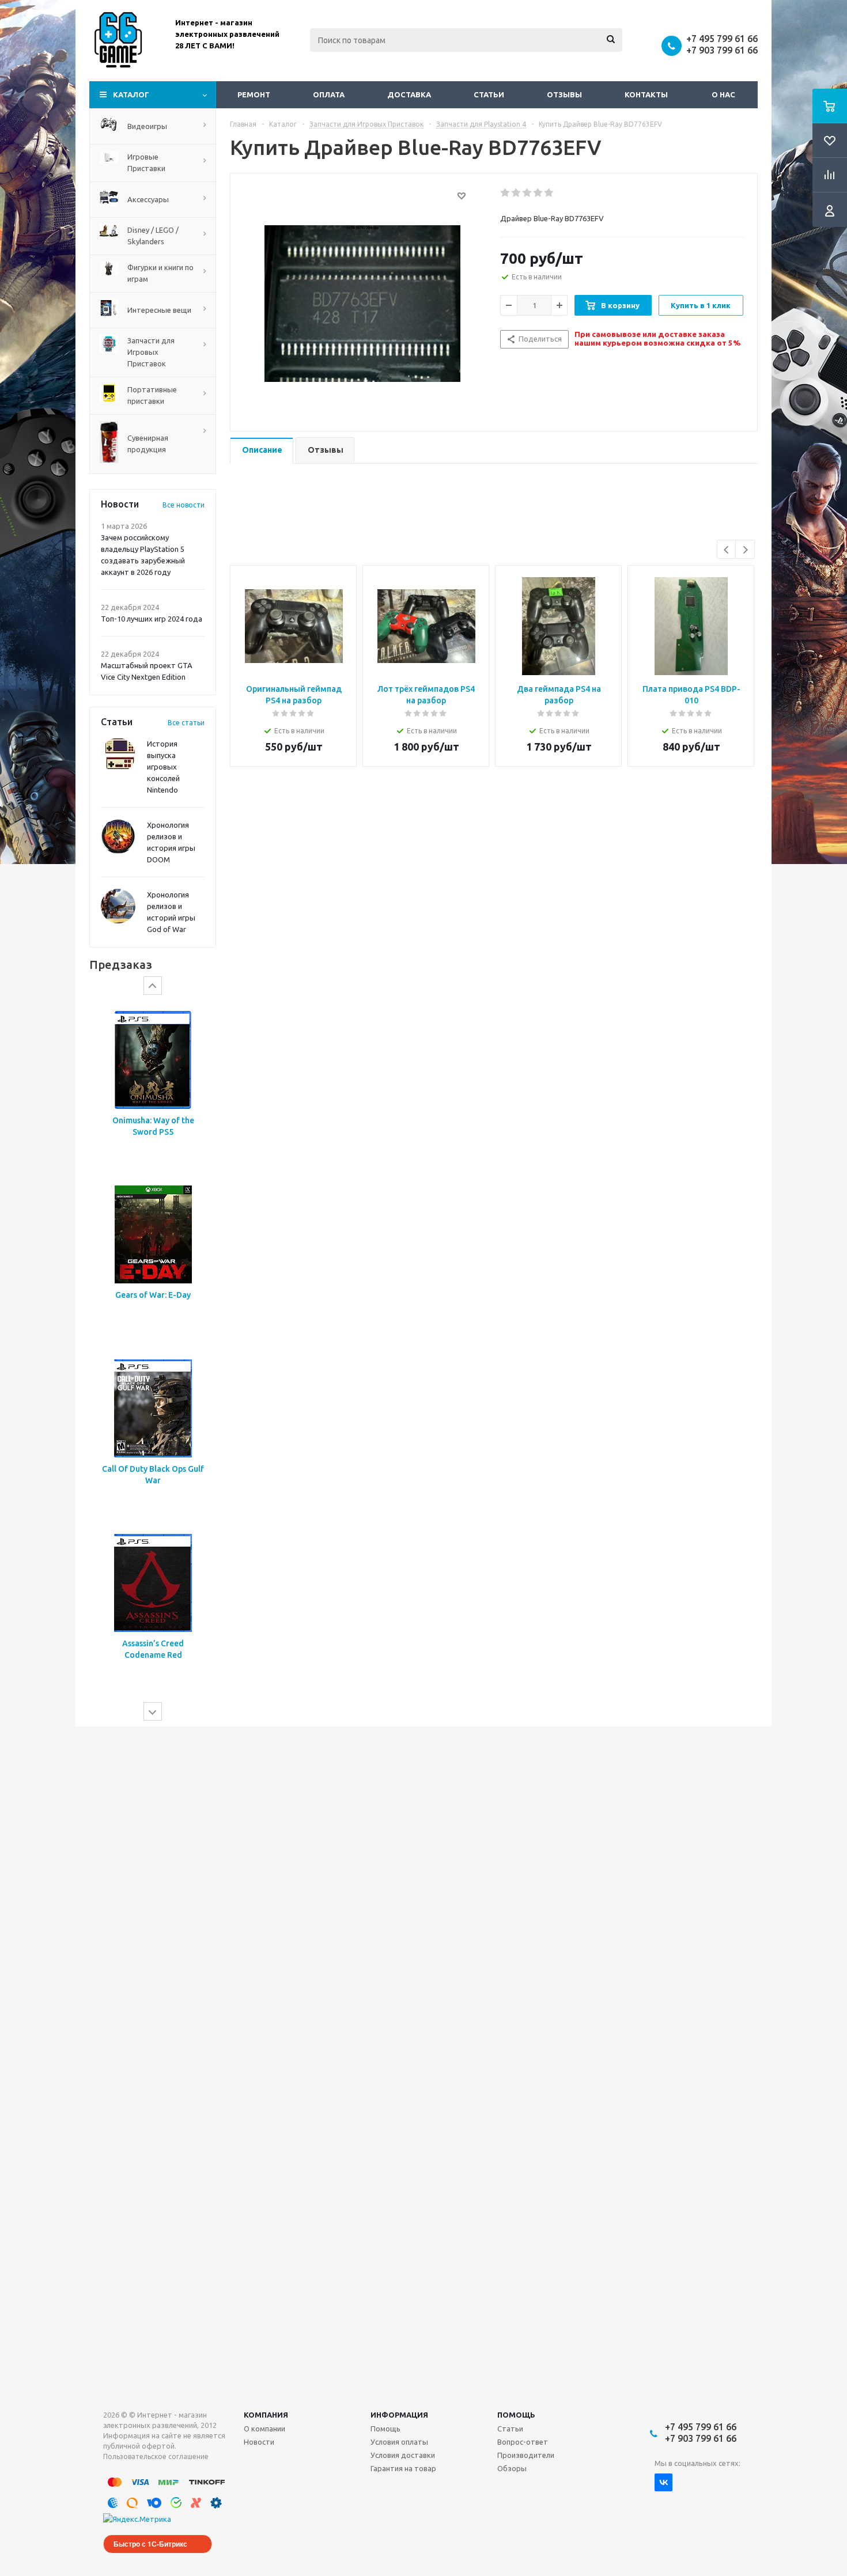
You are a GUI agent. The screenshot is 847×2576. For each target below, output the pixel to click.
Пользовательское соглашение (156, 2456)
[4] (538, 193)
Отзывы (564, 94)
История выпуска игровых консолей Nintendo (163, 767)
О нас (723, 94)
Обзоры (512, 2468)
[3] (528, 193)
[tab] (262, 451)
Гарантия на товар (403, 2468)
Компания (266, 2415)
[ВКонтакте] (663, 2482)
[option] (153, 1086)
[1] (506, 193)
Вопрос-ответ (523, 2442)
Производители (526, 2455)
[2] (517, 193)
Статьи (489, 94)
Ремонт (254, 94)
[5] (549, 193)
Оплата (329, 94)
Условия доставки (403, 2455)
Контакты (646, 94)
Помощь (516, 2415)
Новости (259, 2442)
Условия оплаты (399, 2442)
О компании (264, 2429)
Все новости (184, 505)
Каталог (131, 94)
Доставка (409, 94)
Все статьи (186, 723)
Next (745, 550)
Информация (399, 2415)
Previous (727, 550)
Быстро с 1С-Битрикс (150, 2544)
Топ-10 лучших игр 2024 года (152, 619)
